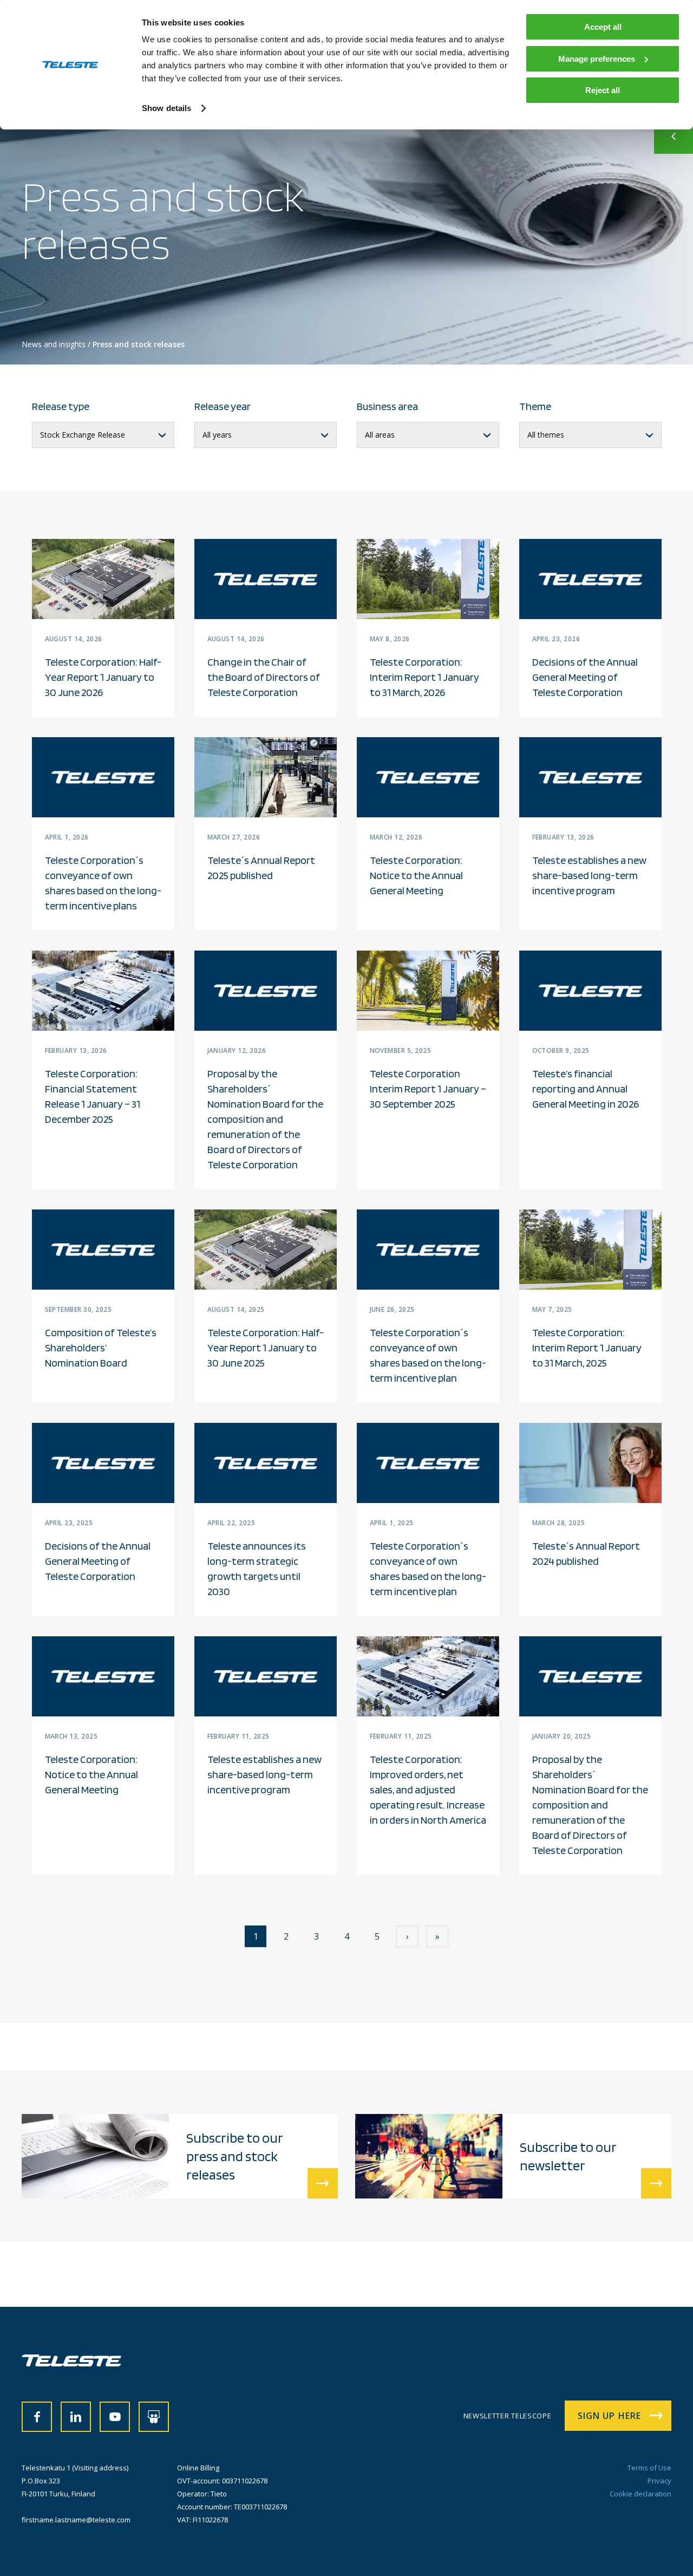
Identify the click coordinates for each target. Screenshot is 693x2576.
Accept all (603, 27)
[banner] (71, 2363)
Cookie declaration (640, 2494)
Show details (166, 108)
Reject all (603, 90)
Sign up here (609, 2416)
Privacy (659, 2481)
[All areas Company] (428, 435)
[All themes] (590, 435)
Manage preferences (597, 59)
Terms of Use (649, 2468)
